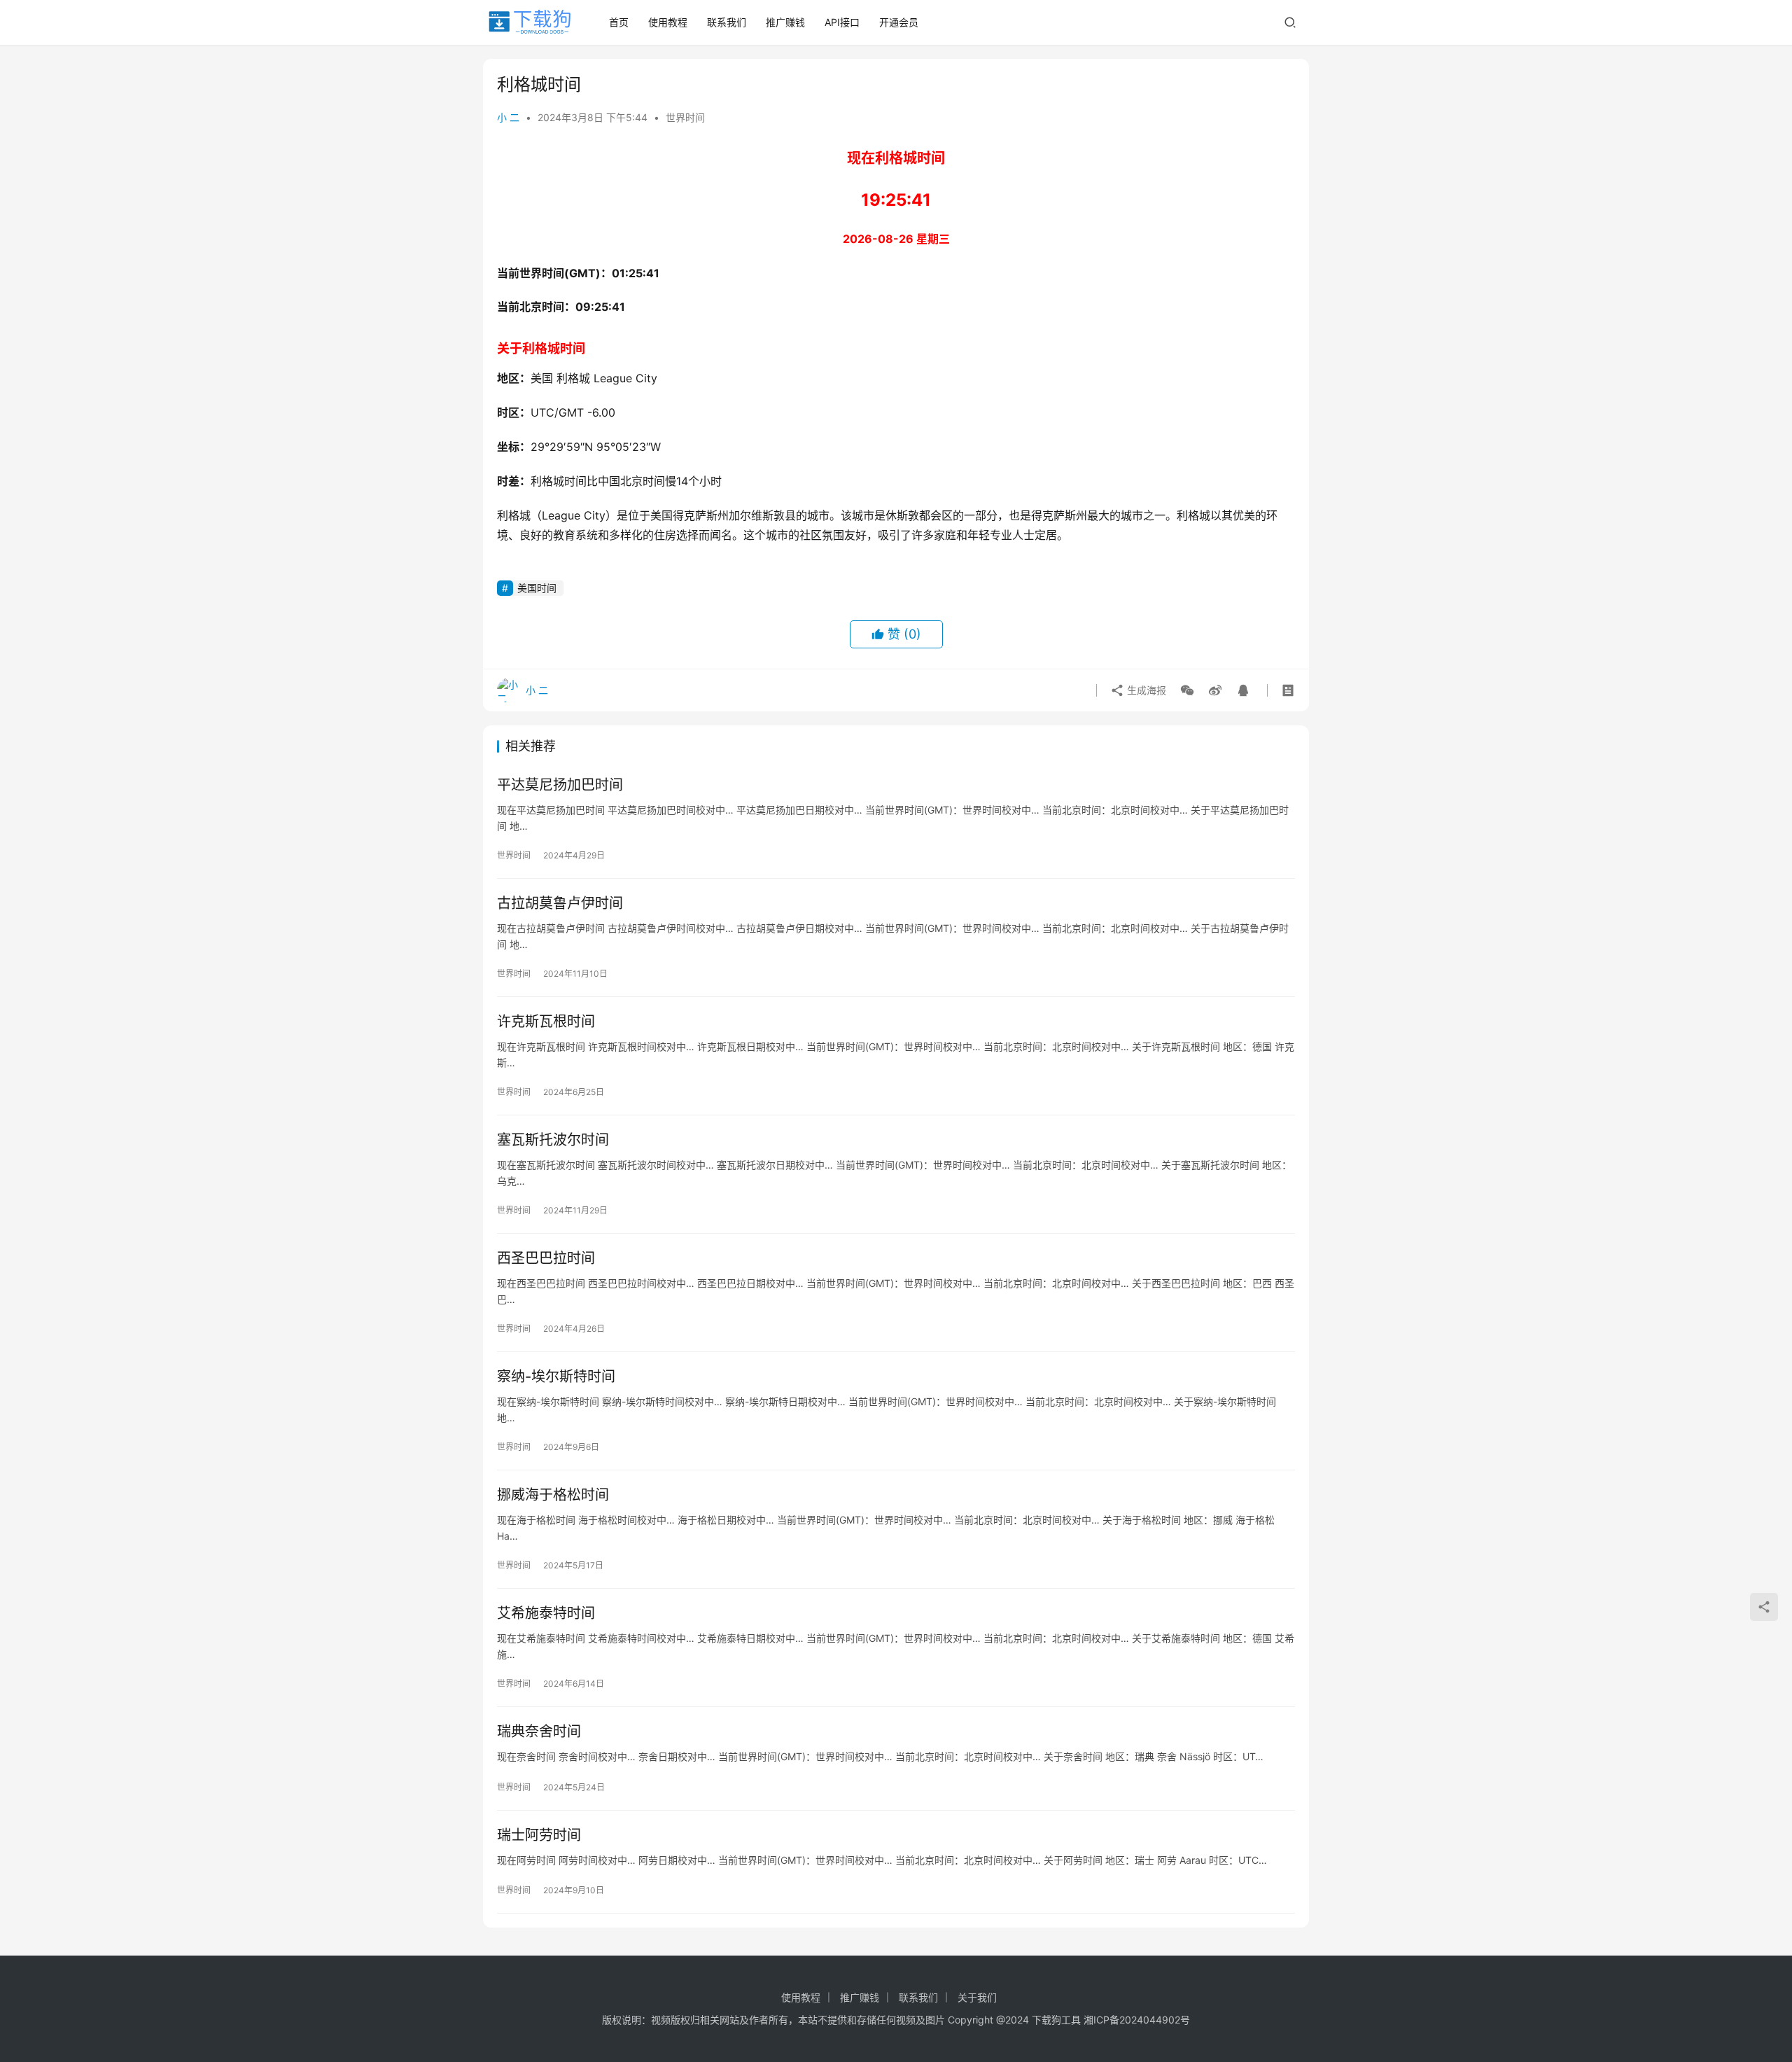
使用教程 (668, 22)
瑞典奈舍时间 (539, 1732)
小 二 (508, 117)
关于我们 (977, 1997)
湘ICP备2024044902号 (1137, 2020)
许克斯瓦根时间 (546, 1022)
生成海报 (1145, 690)
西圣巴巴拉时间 (546, 1258)
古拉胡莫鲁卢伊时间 (560, 903)
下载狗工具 (1056, 2020)
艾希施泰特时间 (546, 1613)
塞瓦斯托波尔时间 (553, 1140)
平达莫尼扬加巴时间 (560, 785)
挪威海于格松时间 (553, 1495)
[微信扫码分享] (1187, 690)
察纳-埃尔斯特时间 (556, 1377)
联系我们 (727, 22)
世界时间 (685, 117)
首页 (619, 22)
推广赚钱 (785, 22)
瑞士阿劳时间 (539, 1835)
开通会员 (899, 22)
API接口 (842, 22)
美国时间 (537, 588)
